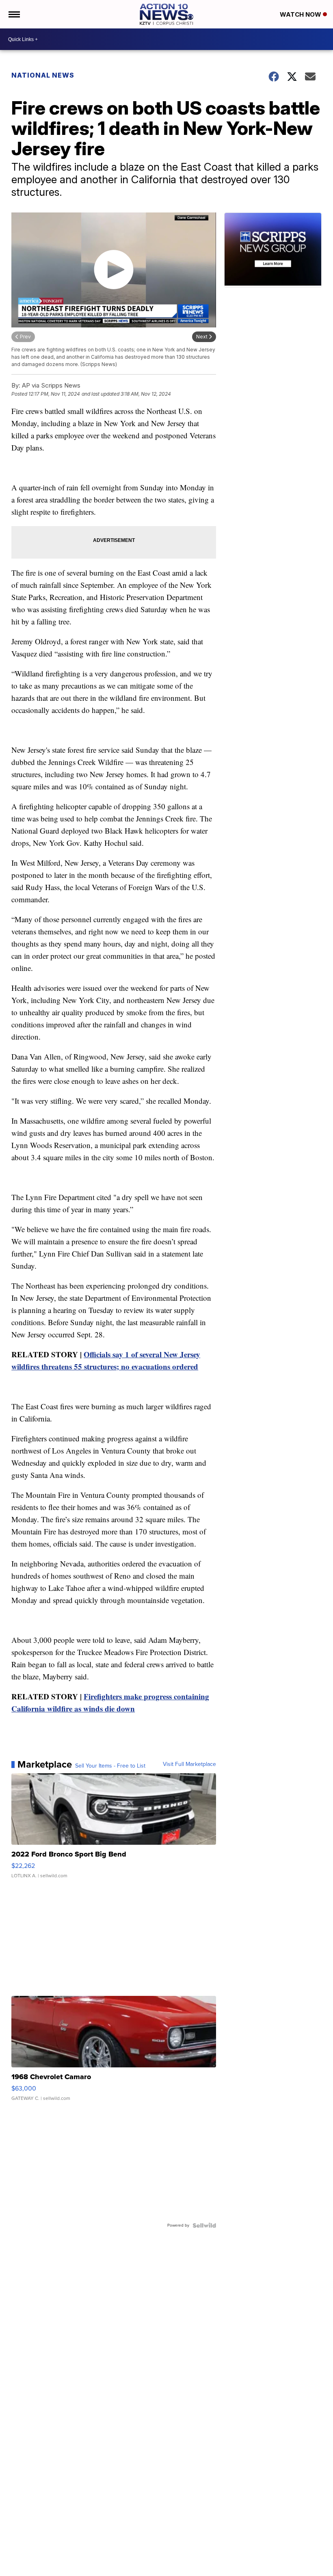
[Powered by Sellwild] (204, 2225)
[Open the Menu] (14, 14)
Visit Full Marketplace (189, 1764)
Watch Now (301, 14)
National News (43, 75)
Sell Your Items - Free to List (110, 1766)
